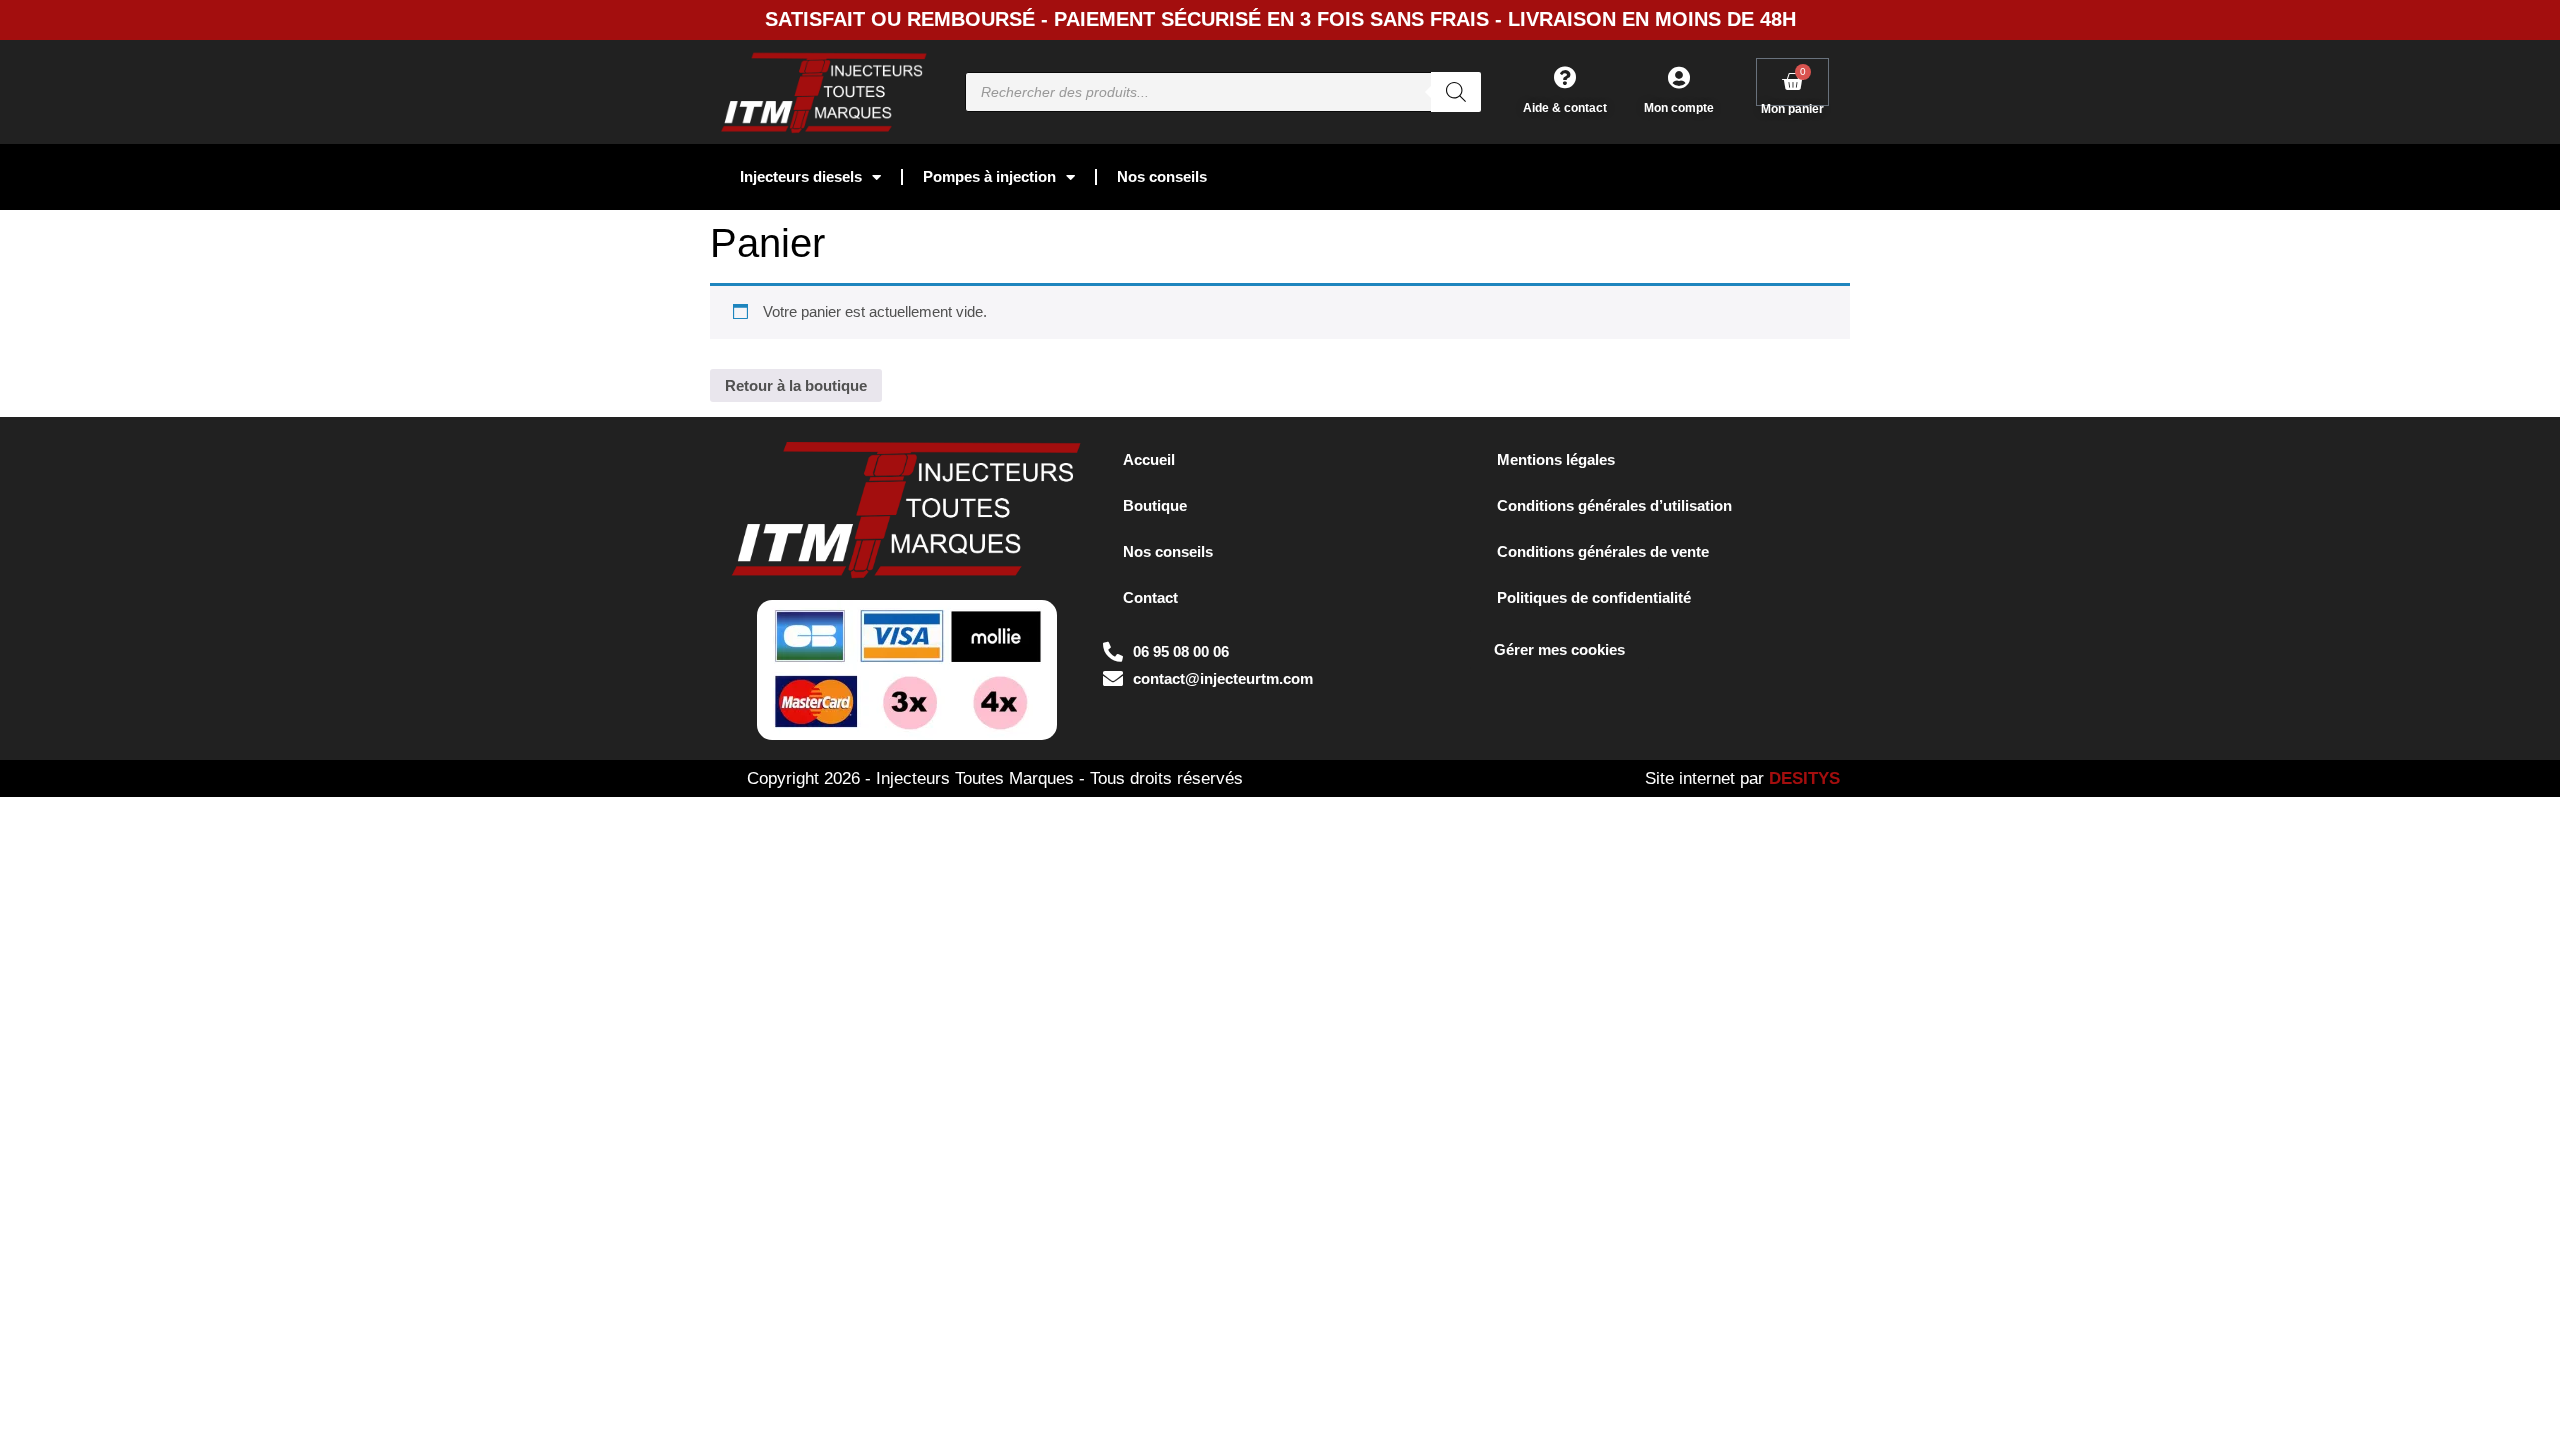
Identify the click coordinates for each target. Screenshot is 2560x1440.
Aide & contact (1565, 108)
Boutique (1155, 505)
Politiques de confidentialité (1594, 597)
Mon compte (1679, 108)
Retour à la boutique (796, 385)
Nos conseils (1162, 176)
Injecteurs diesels (801, 176)
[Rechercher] (1456, 92)
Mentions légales (1556, 459)
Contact (1150, 597)
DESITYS (1804, 778)
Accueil (1149, 459)
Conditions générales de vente (1603, 551)
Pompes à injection (989, 176)
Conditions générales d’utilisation (1614, 505)
